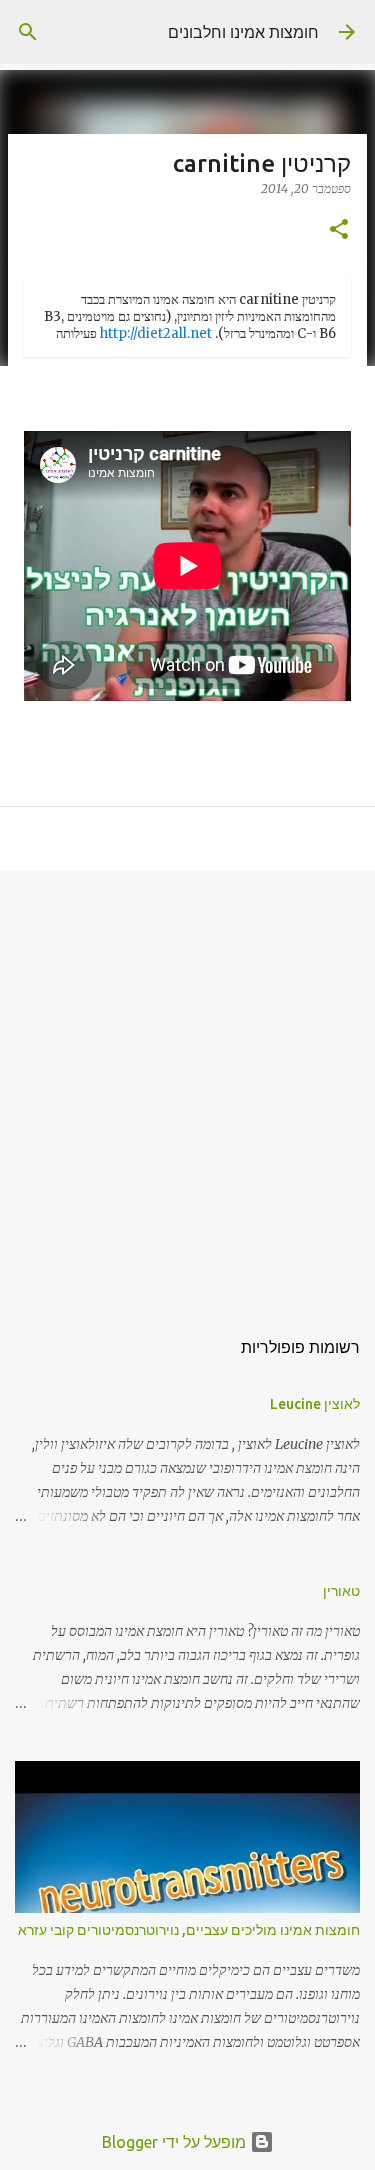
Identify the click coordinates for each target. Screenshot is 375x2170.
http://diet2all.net (156, 333)
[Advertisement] (187, 1088)
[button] (339, 230)
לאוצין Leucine (315, 1404)
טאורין (341, 1591)
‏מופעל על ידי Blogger (176, 2142)
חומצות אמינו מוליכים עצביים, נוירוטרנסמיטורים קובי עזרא (189, 1930)
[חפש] (28, 32)
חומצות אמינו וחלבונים (243, 32)
